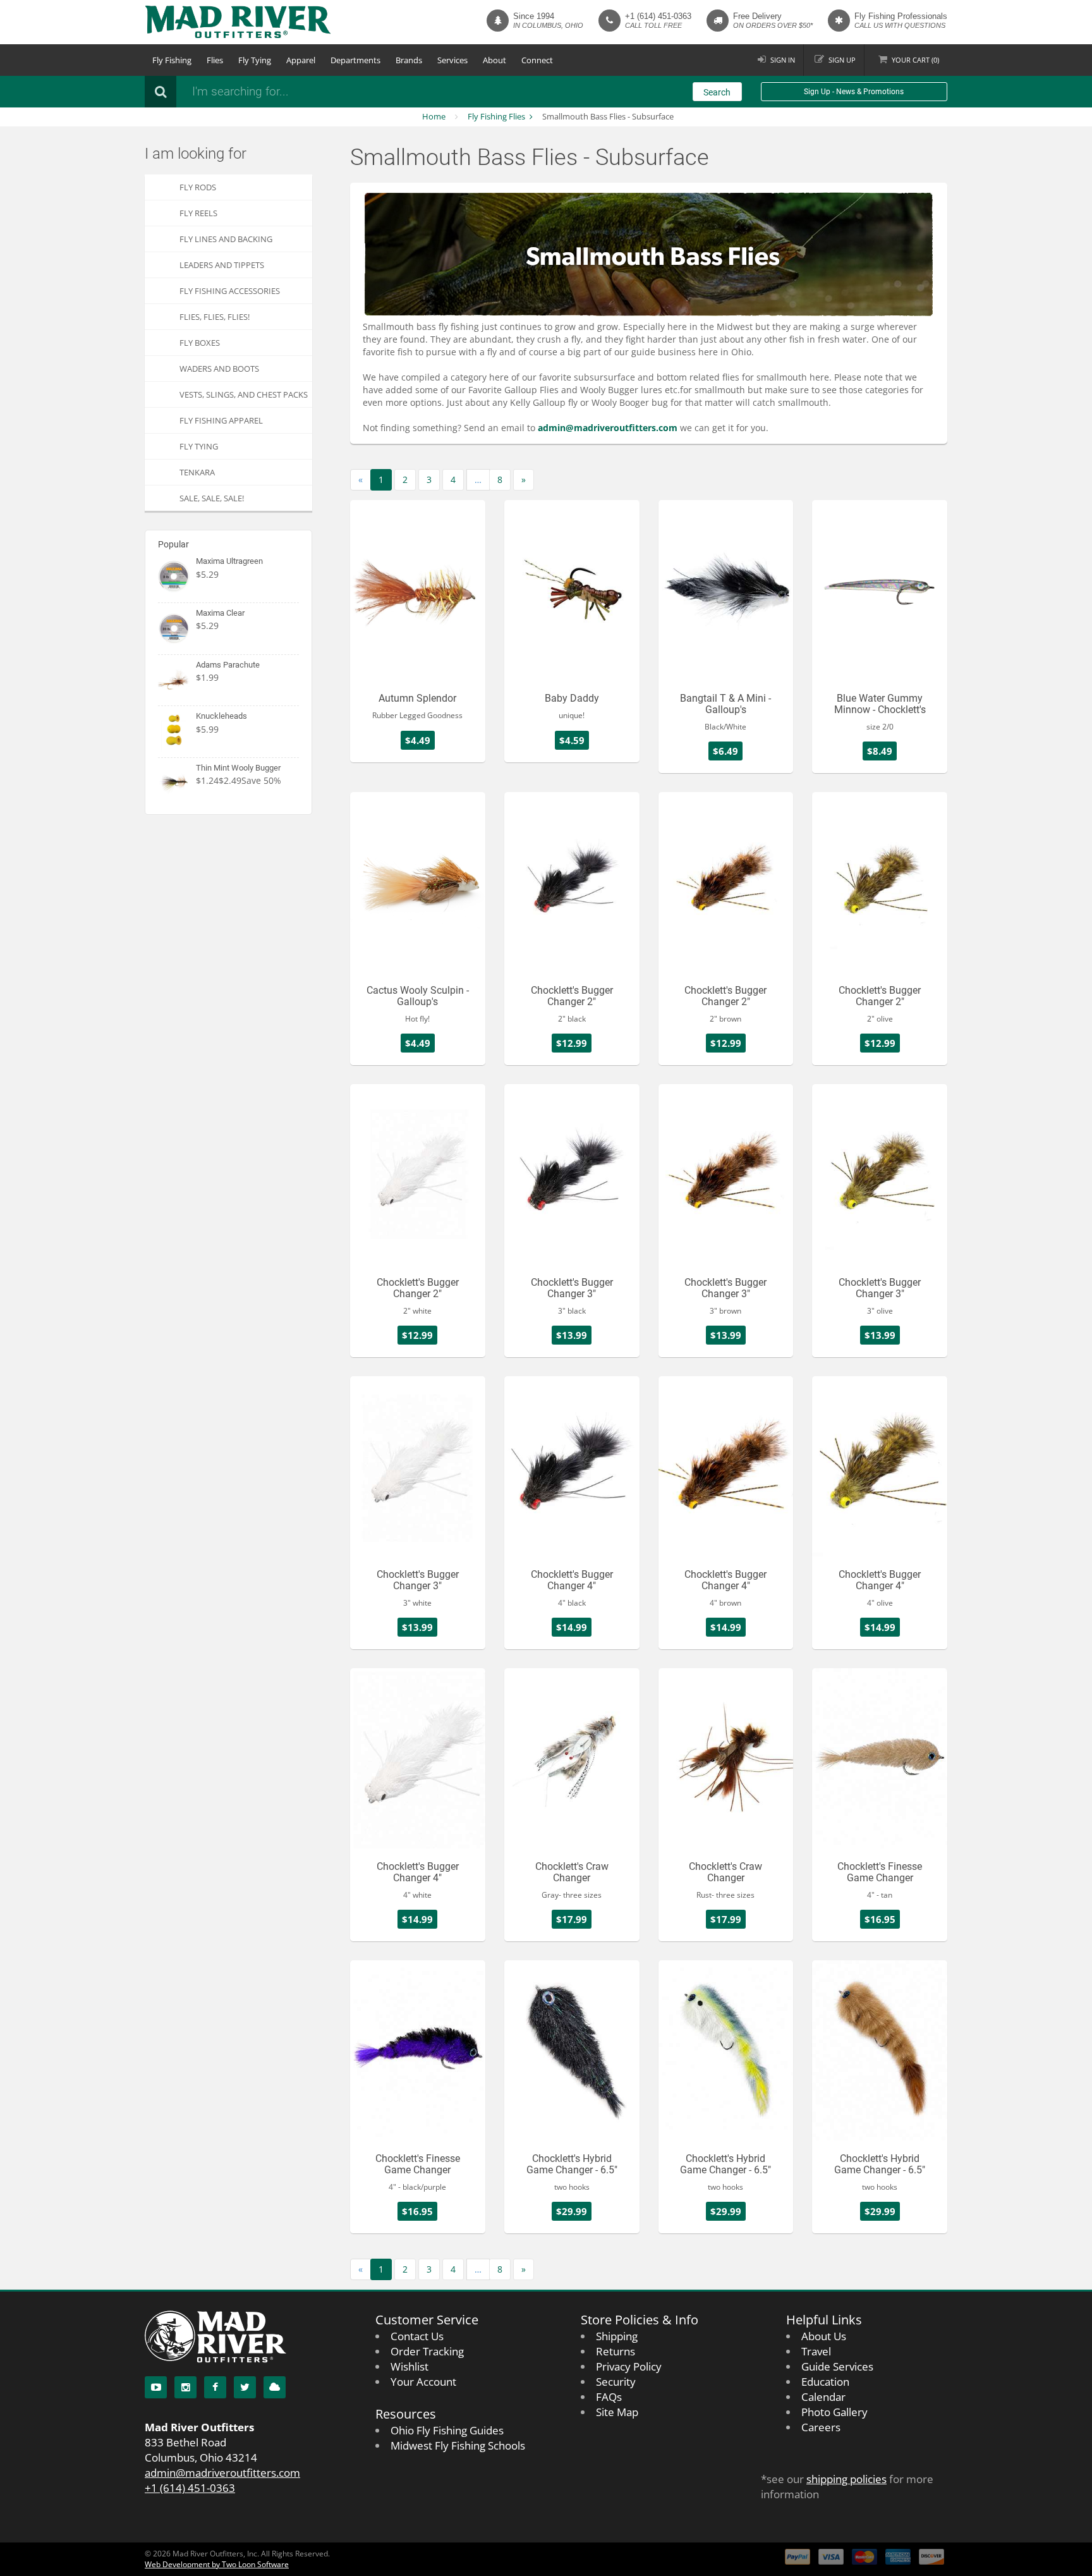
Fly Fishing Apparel (221, 420)
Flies (215, 60)
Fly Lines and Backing (226, 239)
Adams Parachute (228, 665)
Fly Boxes (200, 343)
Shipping (617, 2336)
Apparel (301, 60)
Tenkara (197, 472)
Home (434, 116)
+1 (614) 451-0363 (658, 16)
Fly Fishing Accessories (230, 291)
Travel (816, 2351)
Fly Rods (198, 187)
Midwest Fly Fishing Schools (458, 2445)
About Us (824, 2336)
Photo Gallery (834, 2412)
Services (452, 60)
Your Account (423, 2382)
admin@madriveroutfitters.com (222, 2473)
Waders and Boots (219, 369)
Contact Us (417, 2336)
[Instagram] (185, 2387)
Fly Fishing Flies (496, 116)
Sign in (783, 60)
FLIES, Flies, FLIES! (215, 317)
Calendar (823, 2397)
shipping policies (846, 2479)
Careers (821, 2427)
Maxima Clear (220, 613)
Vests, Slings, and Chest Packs (244, 394)
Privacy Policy (629, 2366)
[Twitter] (245, 2387)
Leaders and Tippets (222, 265)
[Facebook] (215, 2387)
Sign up (842, 60)
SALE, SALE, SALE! (212, 498)
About (494, 60)
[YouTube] (156, 2387)
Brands (409, 60)
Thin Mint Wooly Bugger (238, 768)
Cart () (915, 60)
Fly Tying (255, 60)
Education (825, 2382)
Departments (355, 60)
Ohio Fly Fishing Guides (447, 2430)
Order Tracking (427, 2351)
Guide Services (837, 2366)
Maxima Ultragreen (229, 561)
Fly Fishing (172, 60)
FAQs (609, 2397)
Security (616, 2382)
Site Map (617, 2412)
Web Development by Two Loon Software (217, 2564)
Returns (616, 2351)
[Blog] (275, 2387)
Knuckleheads (221, 716)
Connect (537, 60)
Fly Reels (198, 213)
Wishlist (409, 2366)
